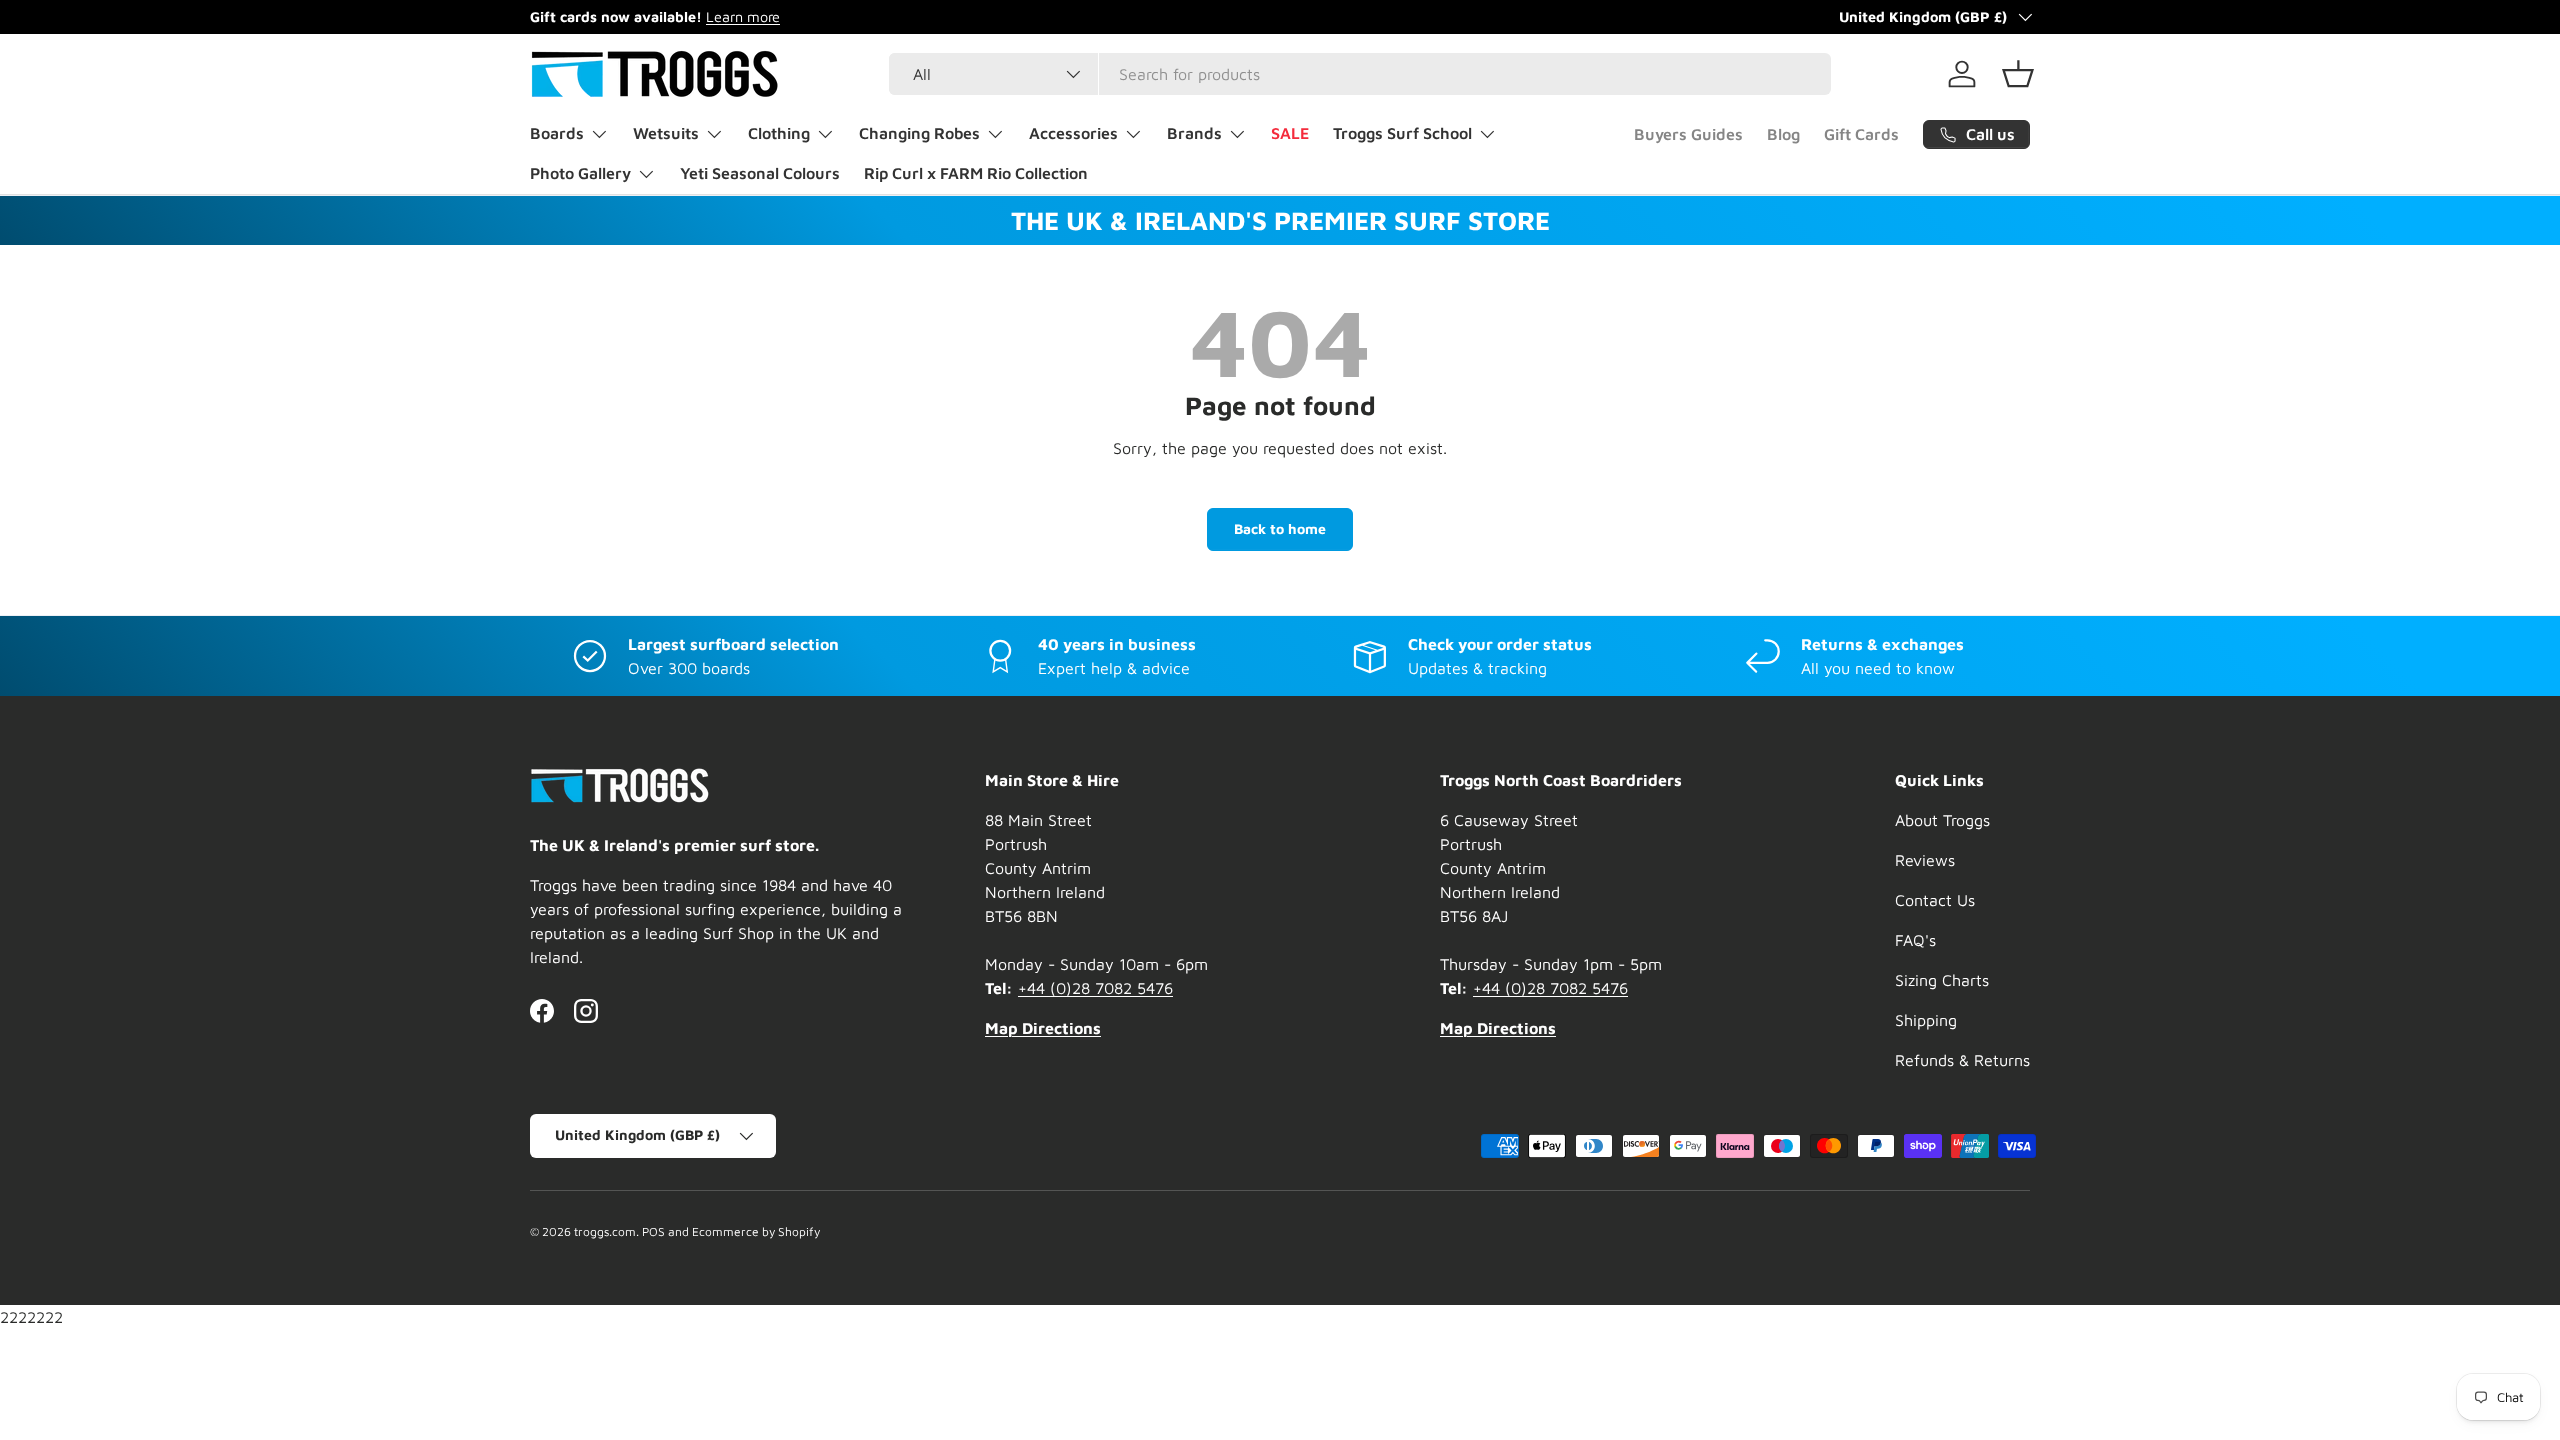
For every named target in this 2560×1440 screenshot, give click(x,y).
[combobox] (1360, 74)
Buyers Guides (1688, 134)
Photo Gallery (580, 173)
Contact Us (1935, 900)
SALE (1290, 133)
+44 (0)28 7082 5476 (1095, 988)
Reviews (1925, 860)
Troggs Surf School (1402, 133)
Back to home (1280, 528)
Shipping (1926, 1020)
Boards (557, 133)
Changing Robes (919, 133)
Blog (1783, 134)
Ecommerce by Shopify (756, 1231)
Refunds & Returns (1962, 1060)
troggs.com (605, 1231)
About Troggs (1942, 820)
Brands (1194, 133)
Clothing (779, 133)
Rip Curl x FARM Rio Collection (976, 173)
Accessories (1073, 133)
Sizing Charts (1942, 980)
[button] (2018, 74)
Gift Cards (1861, 134)
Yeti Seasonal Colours (760, 173)
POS (653, 1231)
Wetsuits (666, 133)
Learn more (743, 16)
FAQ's (1915, 940)
